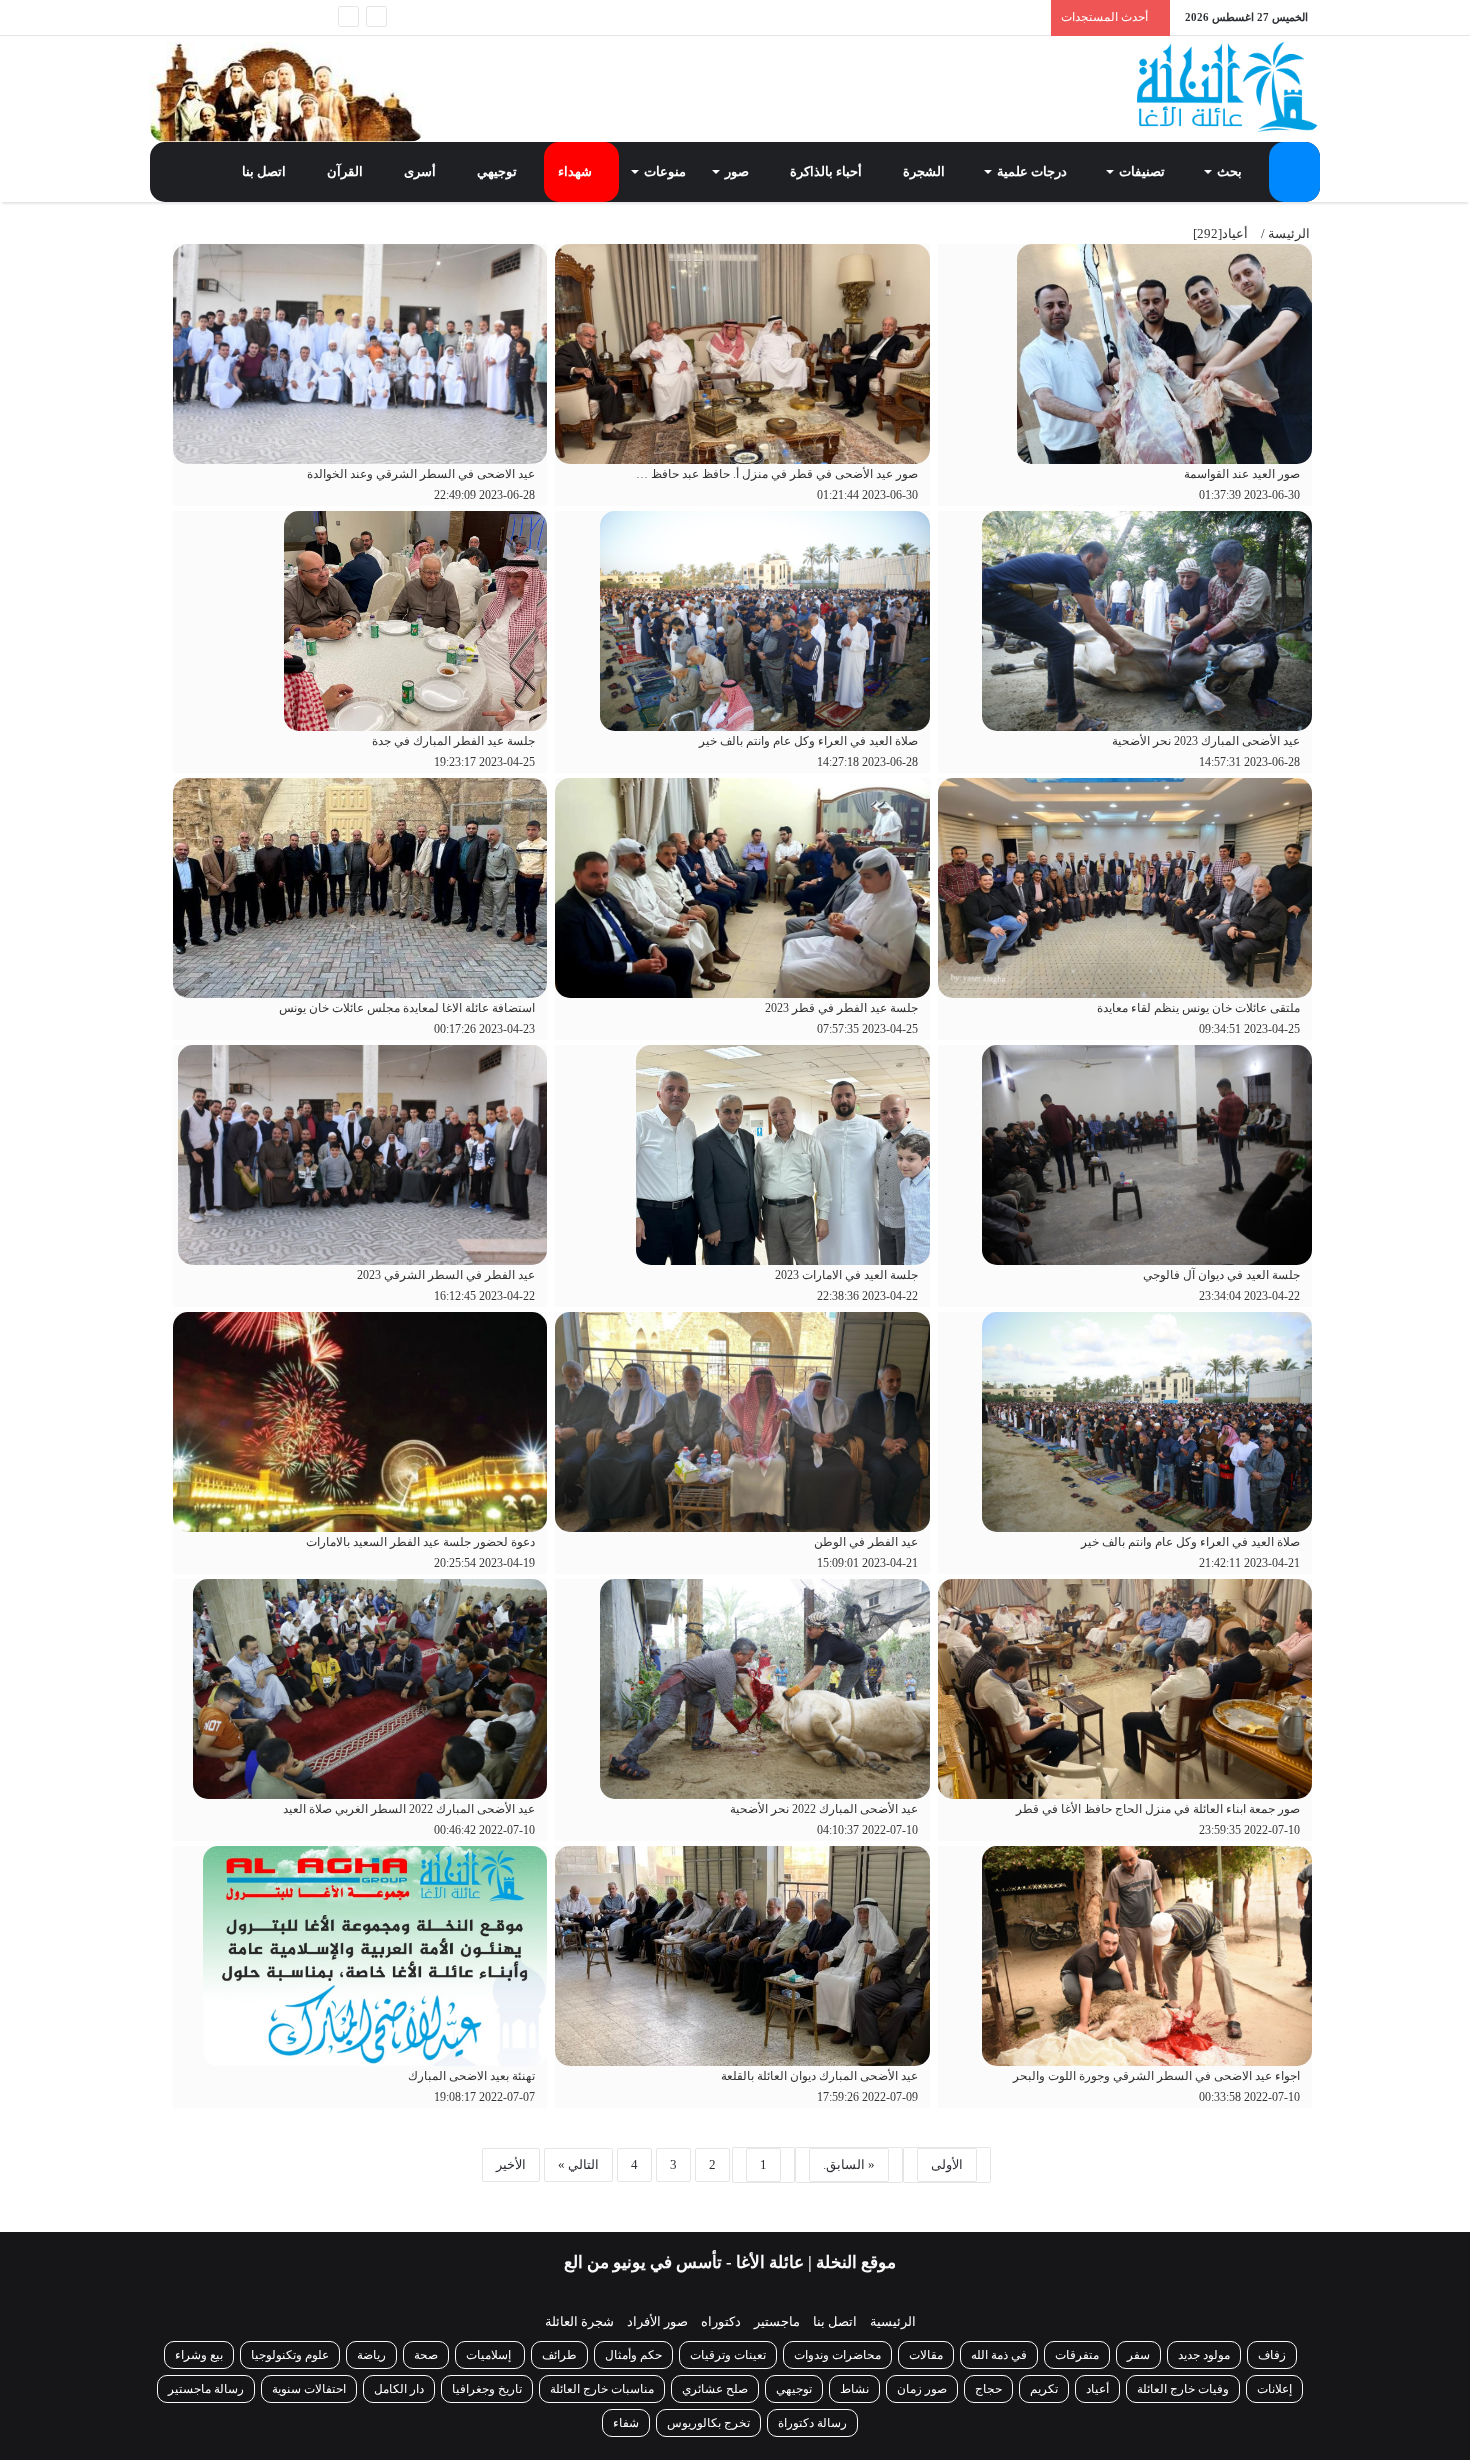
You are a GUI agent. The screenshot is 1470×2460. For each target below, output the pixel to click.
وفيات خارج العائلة (1183, 2389)
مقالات (926, 2355)
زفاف (1272, 2355)
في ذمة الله (999, 2355)
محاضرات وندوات (837, 2355)
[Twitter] (255, 17)
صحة (426, 2355)
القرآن (346, 171)
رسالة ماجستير (206, 2389)
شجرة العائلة (579, 2321)
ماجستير (777, 2321)
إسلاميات (490, 2355)
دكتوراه (721, 2321)
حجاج (988, 2389)
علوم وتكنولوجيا (290, 2355)
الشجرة (925, 171)
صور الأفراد (657, 2321)
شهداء (576, 171)
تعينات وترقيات (728, 2355)
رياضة (371, 2355)
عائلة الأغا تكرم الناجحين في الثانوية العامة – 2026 (885, 17)
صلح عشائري (715, 2389)
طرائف (559, 2355)
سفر (1138, 2355)
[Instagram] (195, 17)
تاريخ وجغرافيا (487, 2389)
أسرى (421, 171)
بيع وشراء (199, 2355)
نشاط (854, 2389)
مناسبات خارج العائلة (602, 2389)
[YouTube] (225, 17)
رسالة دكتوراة (812, 2423)
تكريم (1044, 2389)
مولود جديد (1204, 2355)
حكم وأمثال (633, 2355)
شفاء (626, 2423)
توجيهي (498, 171)
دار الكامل (399, 2389)
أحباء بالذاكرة (827, 171)
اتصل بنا (265, 171)
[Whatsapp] (315, 17)
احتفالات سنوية (309, 2389)
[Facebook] (285, 17)
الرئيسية (893, 2321)
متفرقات (1077, 2355)
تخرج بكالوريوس (708, 2423)
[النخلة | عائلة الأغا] (1228, 87)
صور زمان (922, 2389)
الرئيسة (1289, 233)
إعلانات (1274, 2389)
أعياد (1097, 2389)
